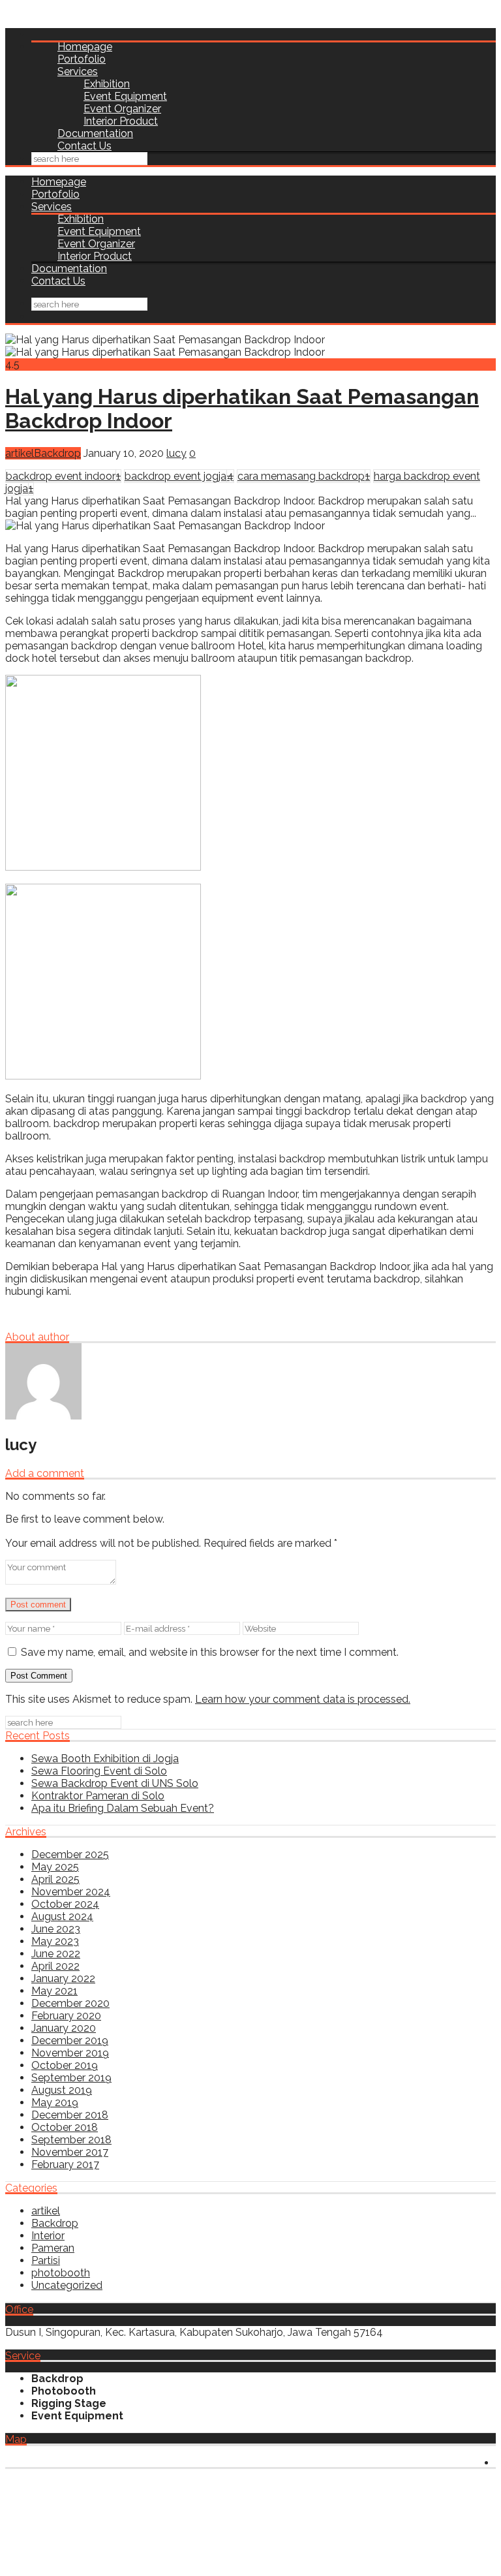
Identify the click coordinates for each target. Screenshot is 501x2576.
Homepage (85, 47)
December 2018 (70, 2115)
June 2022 (56, 1954)
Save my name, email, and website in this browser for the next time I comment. (210, 1652)
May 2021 (54, 1991)
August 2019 (62, 2090)
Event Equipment (125, 96)
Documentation (95, 133)
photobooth (61, 2273)
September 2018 (71, 2140)
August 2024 (62, 1916)
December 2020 (70, 2003)
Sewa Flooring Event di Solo (99, 1771)
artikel (20, 453)
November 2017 (70, 2152)
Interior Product (121, 121)
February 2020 (66, 2016)
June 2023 (56, 1929)
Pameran (53, 2248)
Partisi (46, 2260)
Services (78, 71)
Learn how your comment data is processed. (303, 1699)
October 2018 (65, 2127)
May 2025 (55, 1867)
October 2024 (65, 1904)
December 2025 (70, 1854)
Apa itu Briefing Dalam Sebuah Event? (123, 1808)
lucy (176, 453)
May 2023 (55, 1941)
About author (37, 1337)
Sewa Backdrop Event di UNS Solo (115, 1783)
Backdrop (57, 453)
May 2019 (55, 2103)
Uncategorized (67, 2285)
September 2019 (71, 2078)
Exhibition (107, 84)
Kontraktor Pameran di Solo (98, 1796)
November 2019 (70, 2053)
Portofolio (82, 59)
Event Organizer (122, 109)
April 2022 (55, 1966)
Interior (48, 2236)
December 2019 (70, 2041)
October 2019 (65, 2065)
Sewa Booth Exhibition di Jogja (105, 1759)
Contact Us (84, 146)
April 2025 (55, 1879)
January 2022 (63, 1979)
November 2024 (71, 1892)
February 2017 (65, 2165)
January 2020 (64, 2028)
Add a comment (45, 1473)
